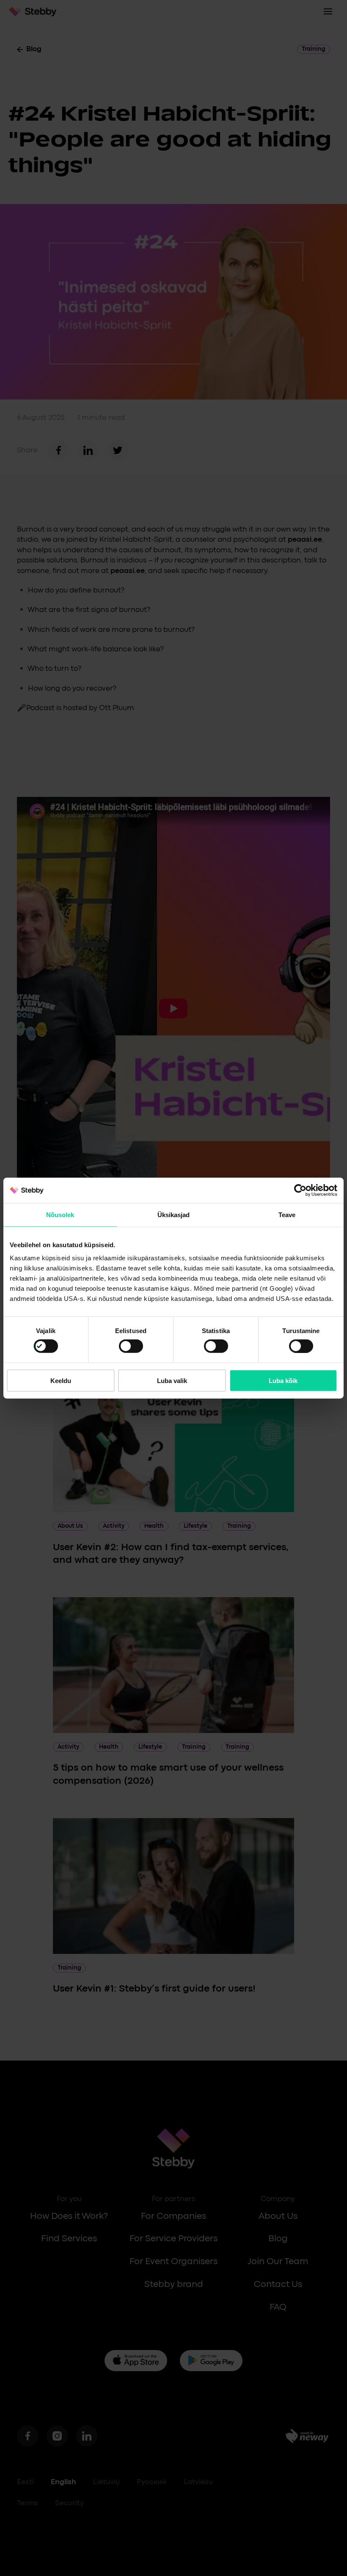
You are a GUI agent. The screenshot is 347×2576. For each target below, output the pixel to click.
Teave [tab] (287, 1214)
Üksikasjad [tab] (174, 1214)
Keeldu (61, 1380)
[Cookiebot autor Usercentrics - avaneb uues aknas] (300, 1190)
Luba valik (172, 1380)
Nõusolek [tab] (60, 1214)
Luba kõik (283, 1380)
